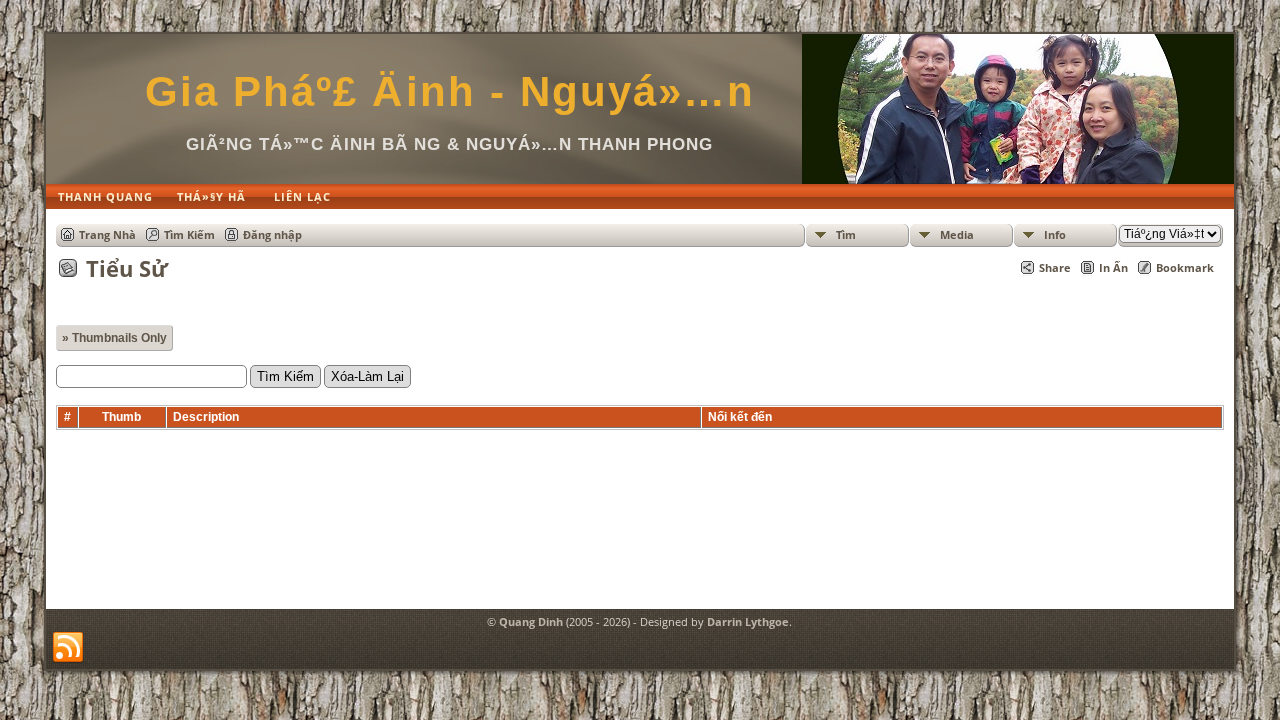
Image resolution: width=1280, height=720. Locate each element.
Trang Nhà (107, 234)
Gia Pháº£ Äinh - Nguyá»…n (450, 91)
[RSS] (68, 648)
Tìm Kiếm (189, 234)
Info (1055, 234)
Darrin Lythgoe (748, 621)
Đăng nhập (272, 234)
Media (957, 234)
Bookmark (1185, 267)
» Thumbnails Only (114, 338)
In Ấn (1113, 267)
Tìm (846, 234)
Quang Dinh (531, 621)
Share (1055, 267)
